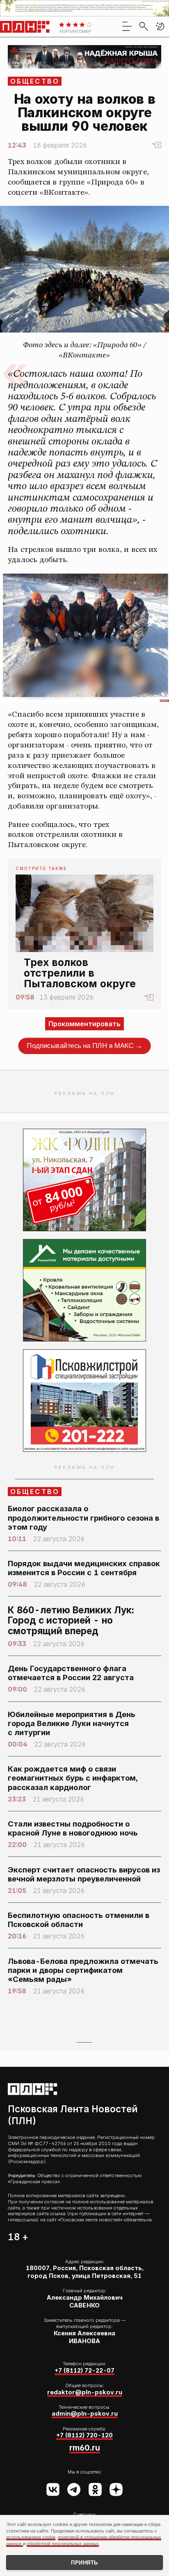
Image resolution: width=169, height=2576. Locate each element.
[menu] (127, 26)
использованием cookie (31, 2537)
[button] (160, 26)
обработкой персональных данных (63, 2544)
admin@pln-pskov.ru (85, 2414)
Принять (84, 2563)
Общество (35, 81)
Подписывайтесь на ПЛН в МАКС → (85, 1046)
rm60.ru (85, 2448)
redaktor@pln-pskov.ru (85, 2392)
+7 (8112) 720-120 (84, 2435)
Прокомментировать (84, 1024)
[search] (144, 26)
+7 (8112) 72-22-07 (84, 2371)
